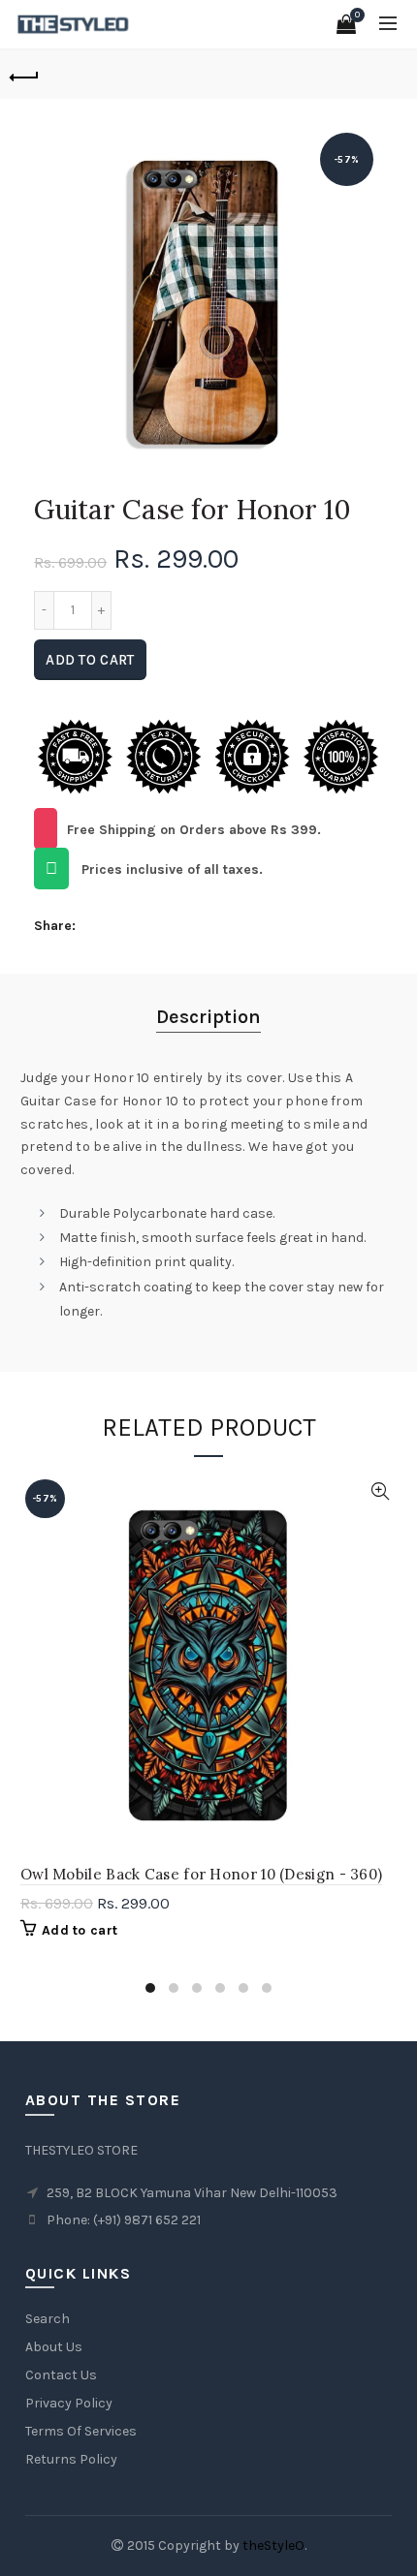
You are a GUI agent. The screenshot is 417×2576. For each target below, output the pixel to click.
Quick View (380, 1491)
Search (48, 2319)
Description (208, 1017)
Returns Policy (71, 2459)
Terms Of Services (81, 2431)
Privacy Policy (69, 2403)
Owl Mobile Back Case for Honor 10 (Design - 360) (201, 1874)
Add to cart (90, 660)
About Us (54, 2347)
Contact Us (61, 2375)
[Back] (24, 75)
